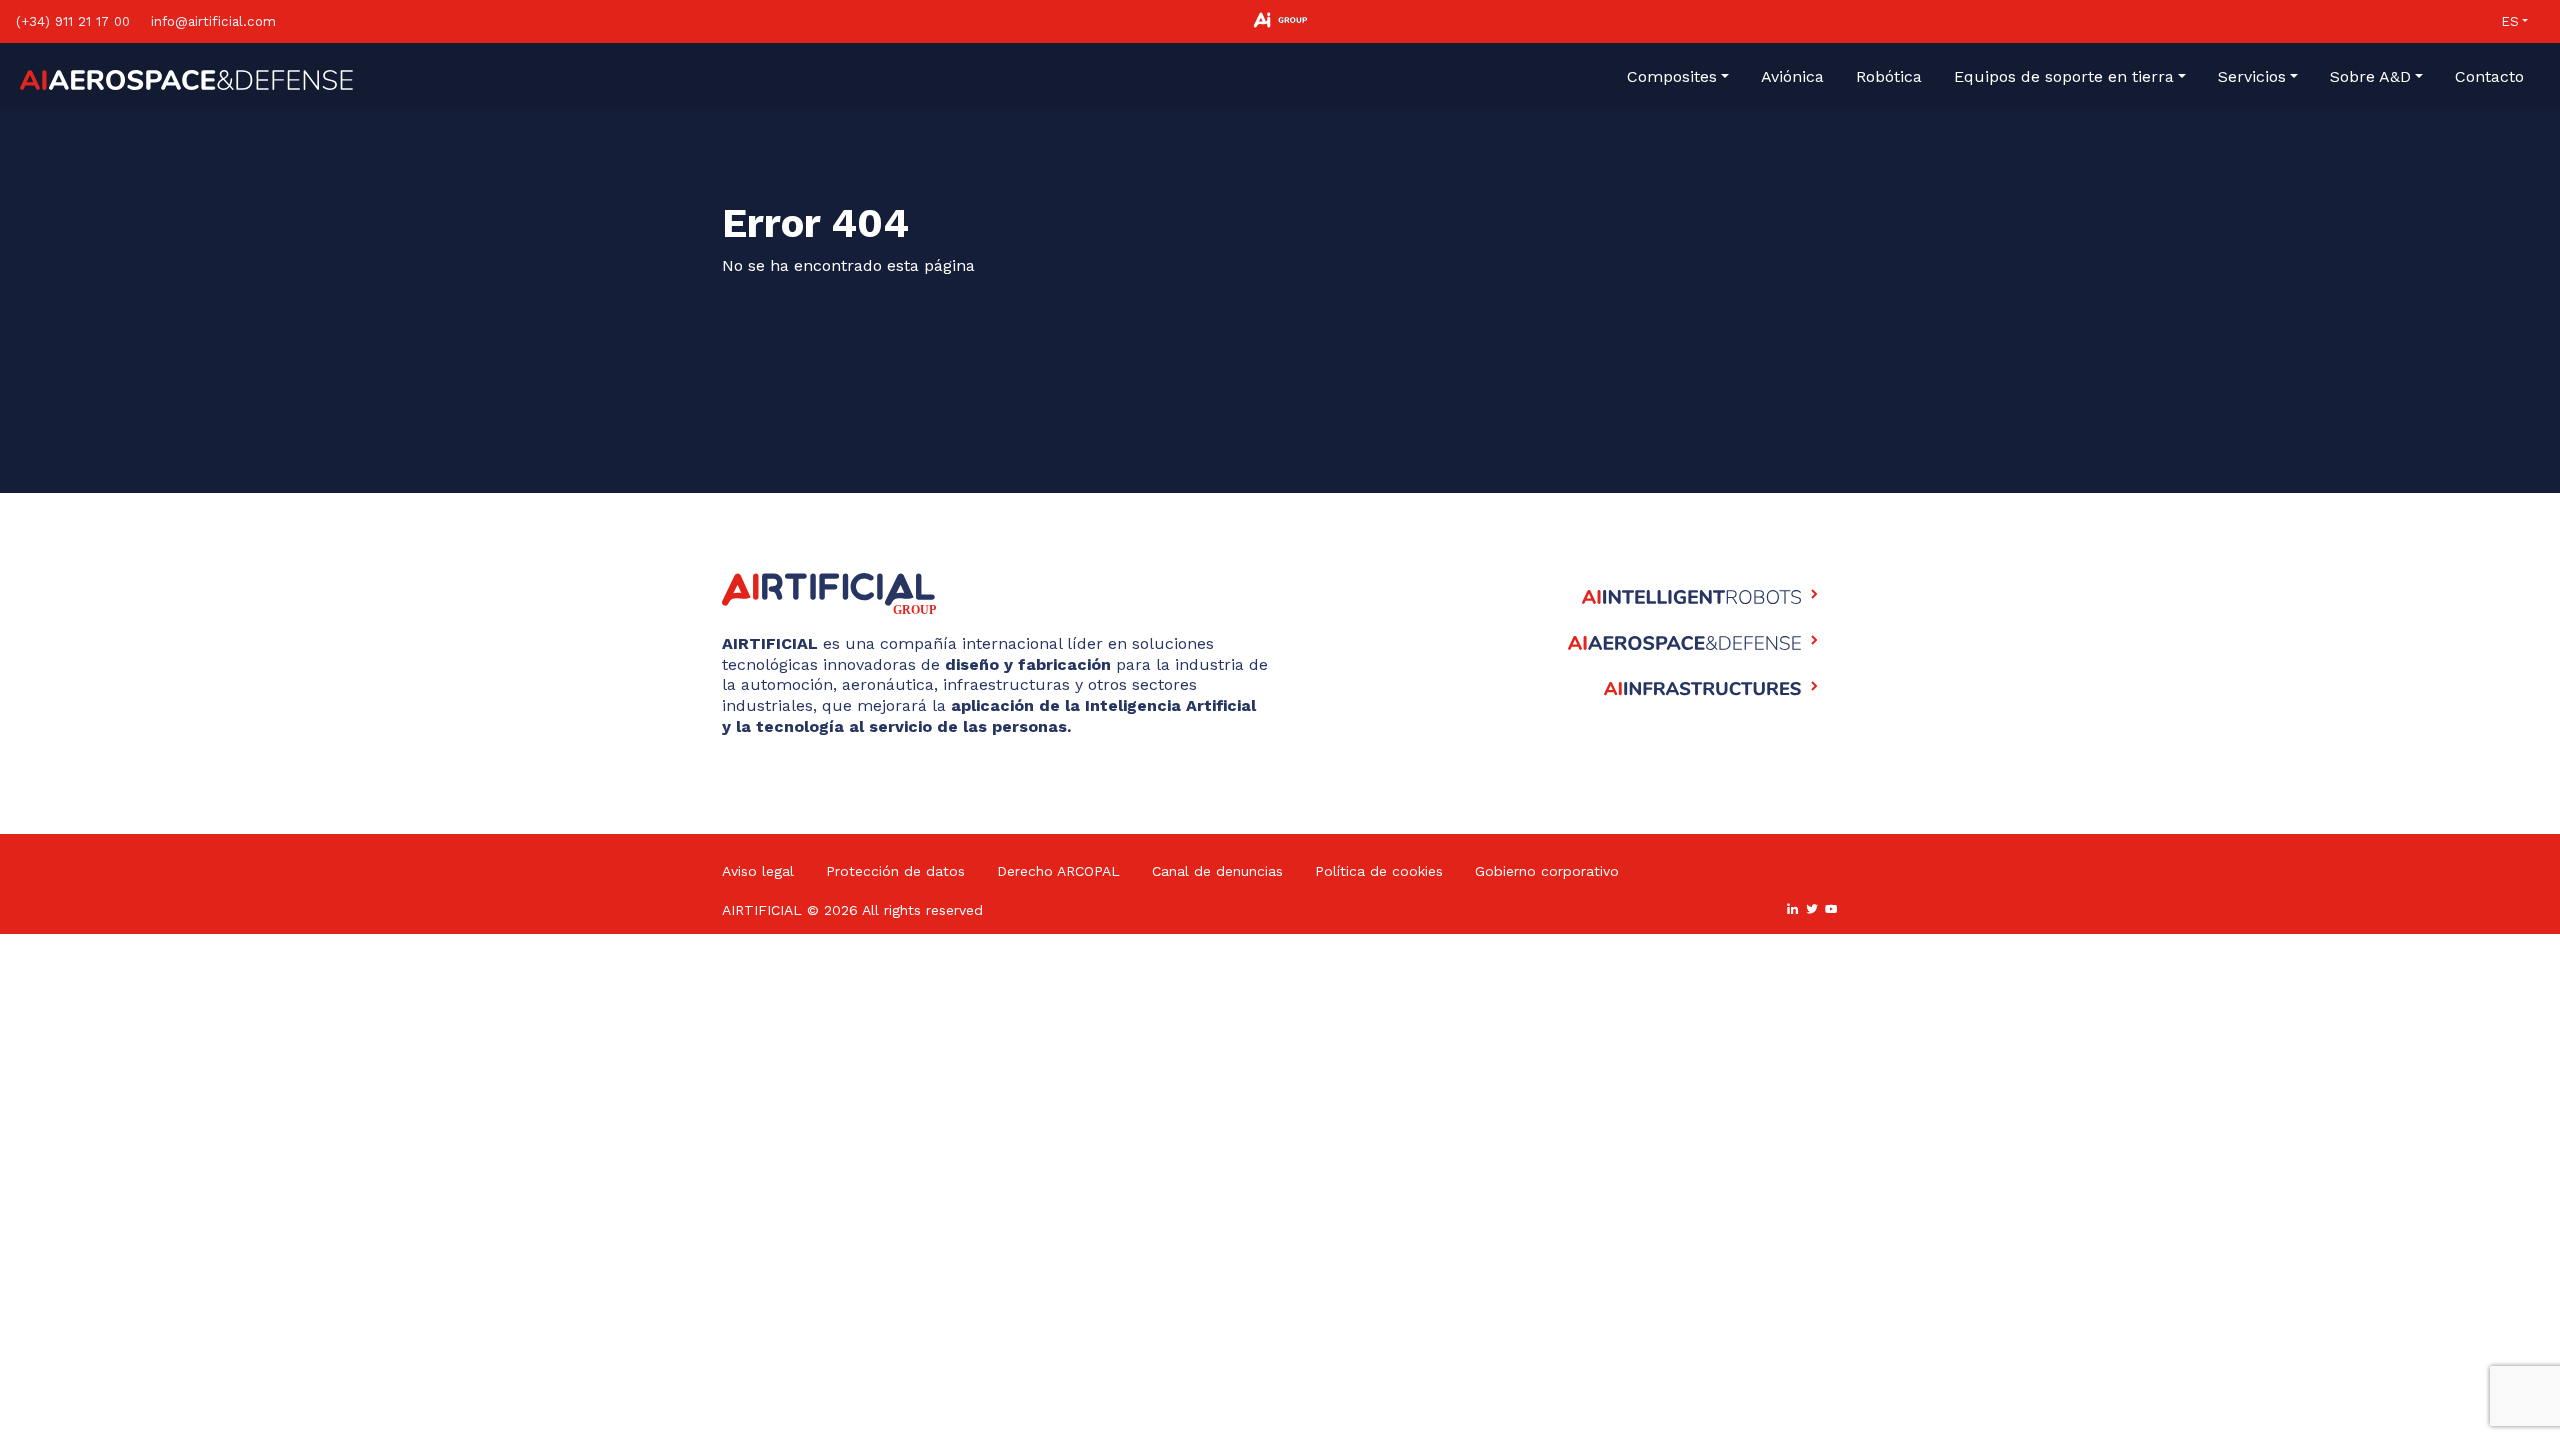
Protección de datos (895, 871)
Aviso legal (758, 871)
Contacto (2489, 76)
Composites (1672, 76)
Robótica (1889, 76)
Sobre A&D (2370, 76)
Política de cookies (1379, 871)
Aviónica (1792, 76)
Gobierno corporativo (1547, 871)
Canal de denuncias (1217, 871)
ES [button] (2510, 21)
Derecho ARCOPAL (1058, 871)
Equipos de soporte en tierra (2064, 76)
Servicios (2252, 76)
